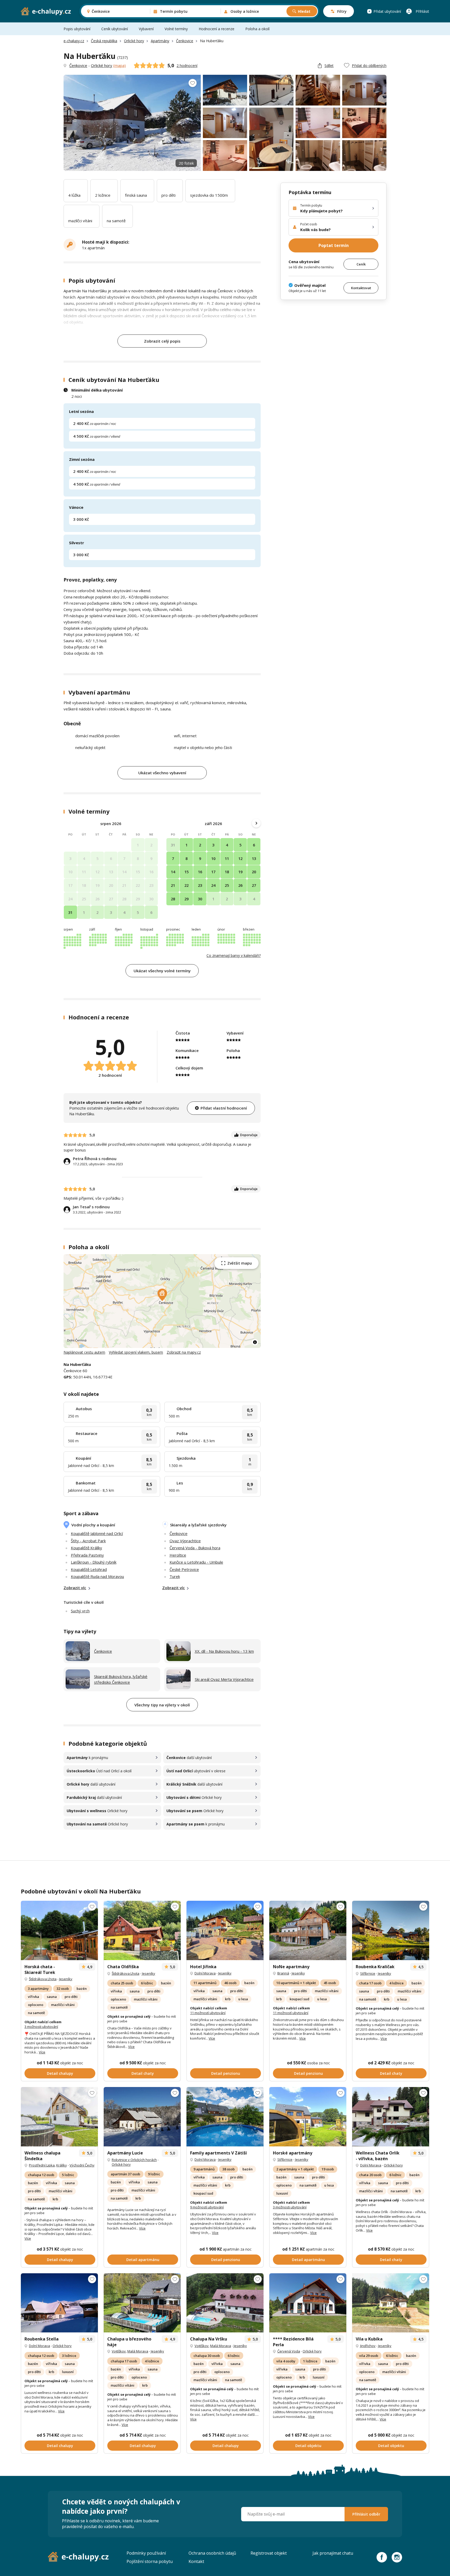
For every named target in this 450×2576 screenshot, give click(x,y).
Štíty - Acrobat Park (88, 1541)
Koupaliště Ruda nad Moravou (97, 1576)
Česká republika (104, 41)
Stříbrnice (368, 1973)
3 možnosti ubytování (41, 2027)
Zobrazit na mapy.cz (184, 1352)
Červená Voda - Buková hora (195, 1548)
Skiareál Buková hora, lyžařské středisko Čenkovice (121, 1679)
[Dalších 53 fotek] (142, 1930)
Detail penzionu (226, 2073)
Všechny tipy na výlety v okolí (162, 1705)
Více (42, 2052)
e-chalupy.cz (74, 41)
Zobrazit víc (75, 1588)
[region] (162, 1301)
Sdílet (329, 66)
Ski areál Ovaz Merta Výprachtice (224, 1679)
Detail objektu (308, 2446)
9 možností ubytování (207, 2207)
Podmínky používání (146, 2553)
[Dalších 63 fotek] (225, 2303)
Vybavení (146, 29)
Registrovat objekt (269, 2553)
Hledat (304, 11)
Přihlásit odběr (366, 2514)
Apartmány (160, 41)
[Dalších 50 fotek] (391, 2303)
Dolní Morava (205, 1973)
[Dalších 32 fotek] (391, 1930)
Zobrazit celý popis (162, 341)
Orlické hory (134, 41)
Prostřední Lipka (42, 2165)
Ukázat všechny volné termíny (162, 971)
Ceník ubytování (115, 29)
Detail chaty (143, 2073)
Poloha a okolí (257, 29)
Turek (175, 1576)
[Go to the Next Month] (256, 823)
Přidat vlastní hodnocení (224, 1108)
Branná (283, 1973)
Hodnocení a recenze (217, 29)
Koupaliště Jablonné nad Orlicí (97, 1533)
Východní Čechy (82, 2165)
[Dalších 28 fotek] (59, 2117)
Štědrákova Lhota (43, 1979)
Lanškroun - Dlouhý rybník (94, 1562)
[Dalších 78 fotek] (308, 2117)
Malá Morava (138, 2351)
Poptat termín (334, 245)
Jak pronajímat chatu (333, 2553)
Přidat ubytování (387, 11)
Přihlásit (422, 11)
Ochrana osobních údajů (212, 2553)
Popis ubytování (77, 29)
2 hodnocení (187, 66)
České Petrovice (184, 1569)
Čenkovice (185, 41)
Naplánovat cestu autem (84, 1352)
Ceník (361, 264)
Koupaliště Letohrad (89, 1569)
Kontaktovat (361, 288)
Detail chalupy (60, 2073)
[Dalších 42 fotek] (225, 2117)
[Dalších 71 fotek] (308, 1930)
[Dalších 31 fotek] (308, 2303)
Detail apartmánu (143, 2260)
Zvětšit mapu (240, 1263)
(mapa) (120, 65)
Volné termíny (176, 29)
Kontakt (196, 2561)
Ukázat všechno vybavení (162, 773)
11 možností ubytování (208, 2013)
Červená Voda (289, 2351)
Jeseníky (66, 1979)
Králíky (62, 2165)
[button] (162, 1295)
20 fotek (186, 163)
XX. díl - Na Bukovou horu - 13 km (224, 1651)
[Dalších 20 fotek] (225, 1930)
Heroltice (178, 1555)
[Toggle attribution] (255, 1342)
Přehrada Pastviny (87, 1555)
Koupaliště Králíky (86, 1548)
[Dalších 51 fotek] (142, 2117)
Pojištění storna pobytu (150, 2561)
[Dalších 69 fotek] (59, 1930)
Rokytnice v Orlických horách (134, 2160)
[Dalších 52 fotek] (391, 2117)
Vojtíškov (119, 2351)
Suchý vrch (80, 1611)
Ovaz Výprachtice (185, 1541)
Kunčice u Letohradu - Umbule (196, 1562)
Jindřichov (368, 2346)
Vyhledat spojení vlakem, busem (136, 1352)
